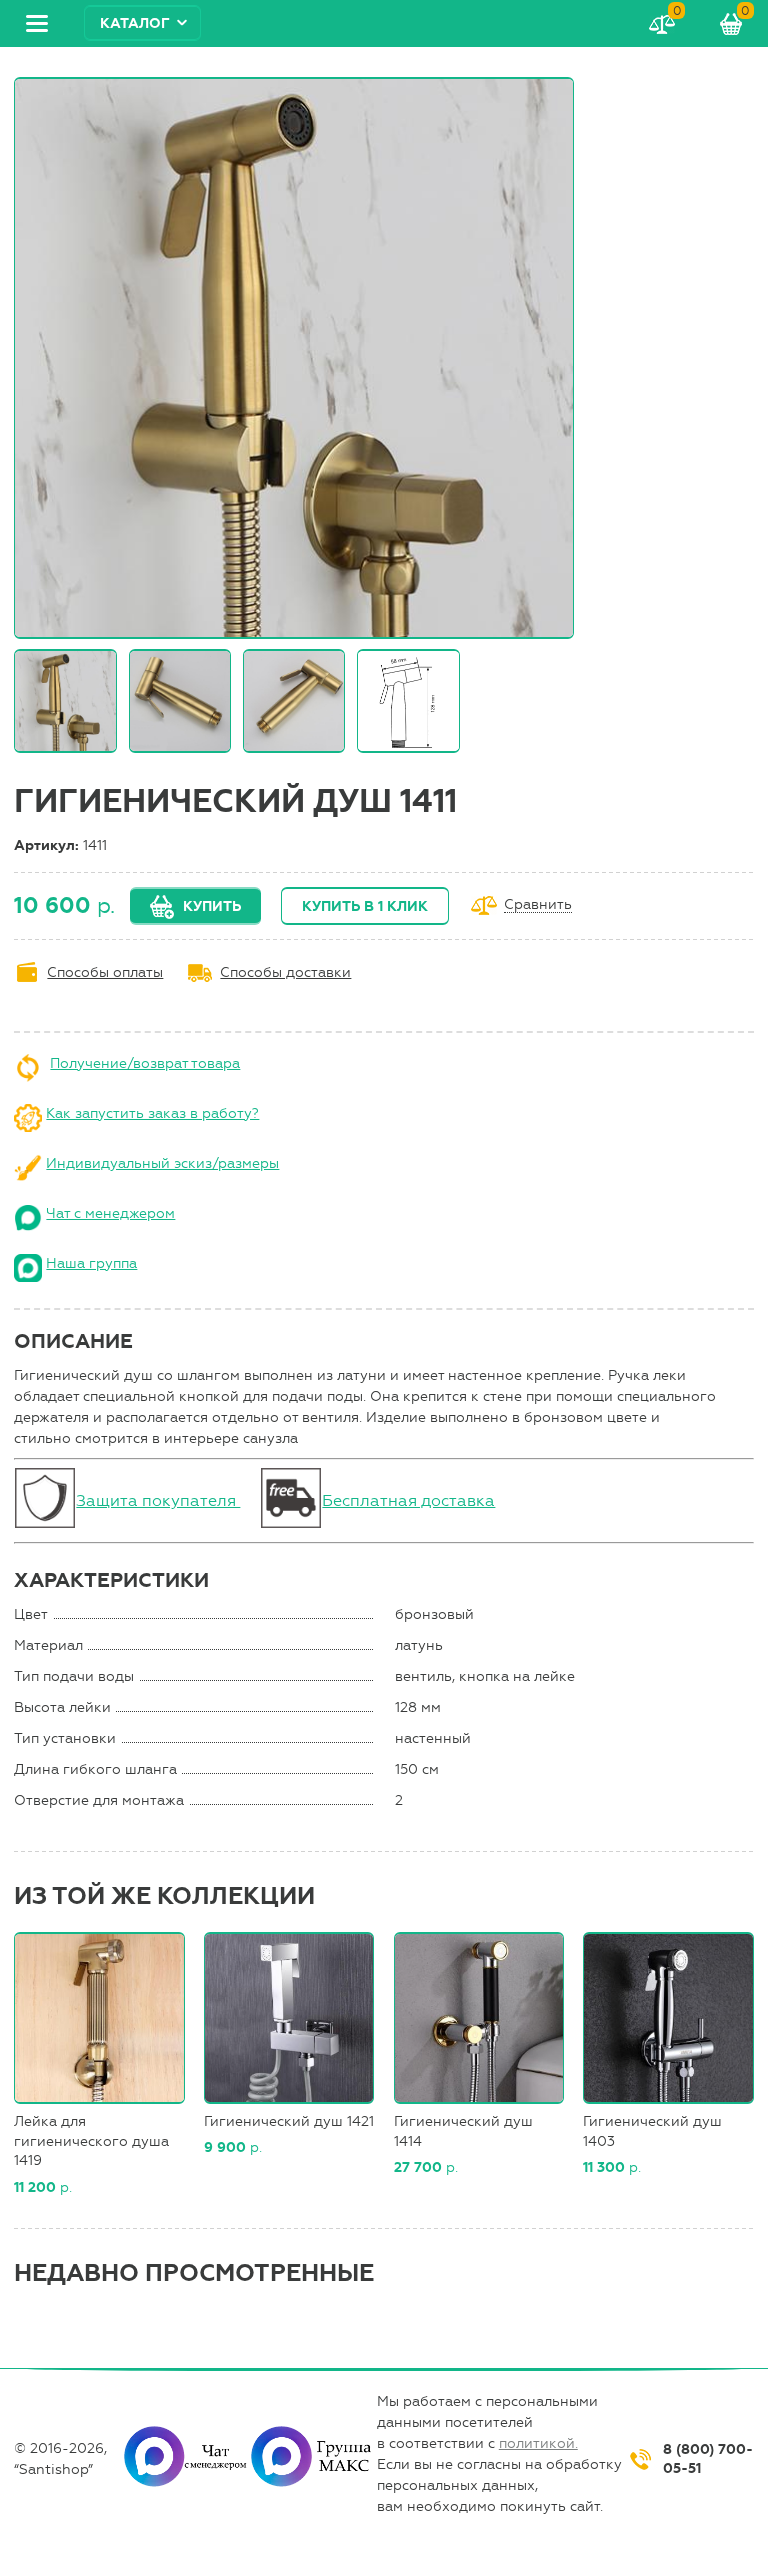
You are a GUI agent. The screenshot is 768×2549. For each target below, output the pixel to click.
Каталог (135, 23)
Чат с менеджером (110, 1213)
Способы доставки (285, 972)
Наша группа (91, 1263)
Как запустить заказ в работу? (152, 1113)
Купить (212, 906)
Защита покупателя (158, 1500)
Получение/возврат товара (145, 1063)
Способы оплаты (105, 972)
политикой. (538, 2443)
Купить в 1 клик (365, 906)
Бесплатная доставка (408, 1500)
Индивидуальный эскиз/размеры (162, 1163)
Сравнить (538, 905)
